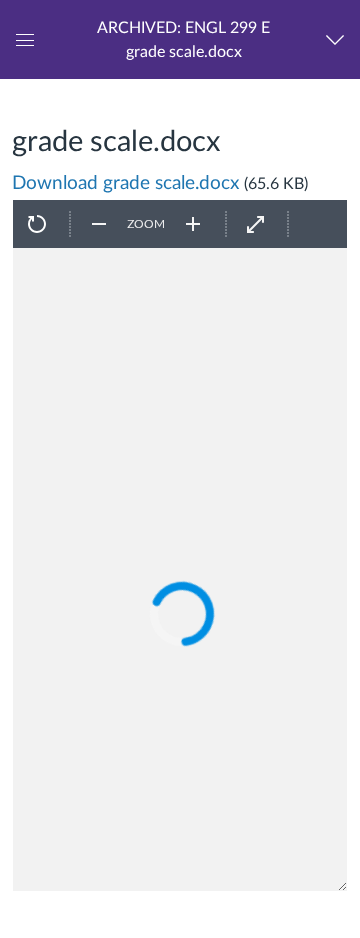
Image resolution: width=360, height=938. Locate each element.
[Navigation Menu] (339, 39)
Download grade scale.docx (125, 183)
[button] (183, 39)
